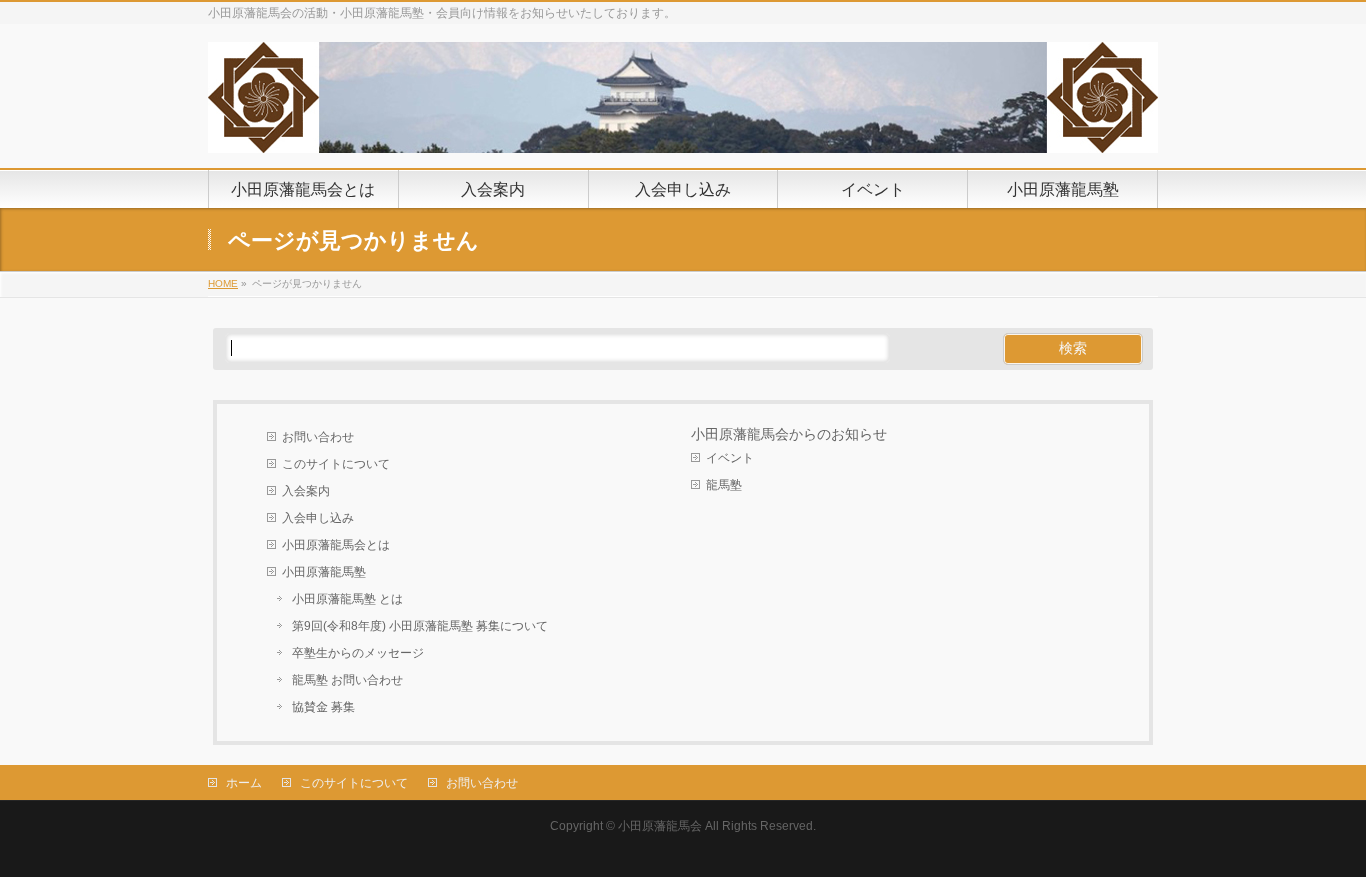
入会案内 (306, 491)
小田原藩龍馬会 (660, 826)
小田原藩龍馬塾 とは (347, 599)
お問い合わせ (318, 437)
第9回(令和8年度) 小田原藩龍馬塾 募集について (420, 626)
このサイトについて (336, 464)
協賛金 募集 (323, 707)
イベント (730, 458)
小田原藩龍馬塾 (324, 572)
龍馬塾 (724, 485)
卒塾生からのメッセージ (358, 653)
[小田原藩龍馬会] (683, 130)
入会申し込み (318, 518)
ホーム (244, 783)
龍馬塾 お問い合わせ (347, 680)
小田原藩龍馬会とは (336, 545)
